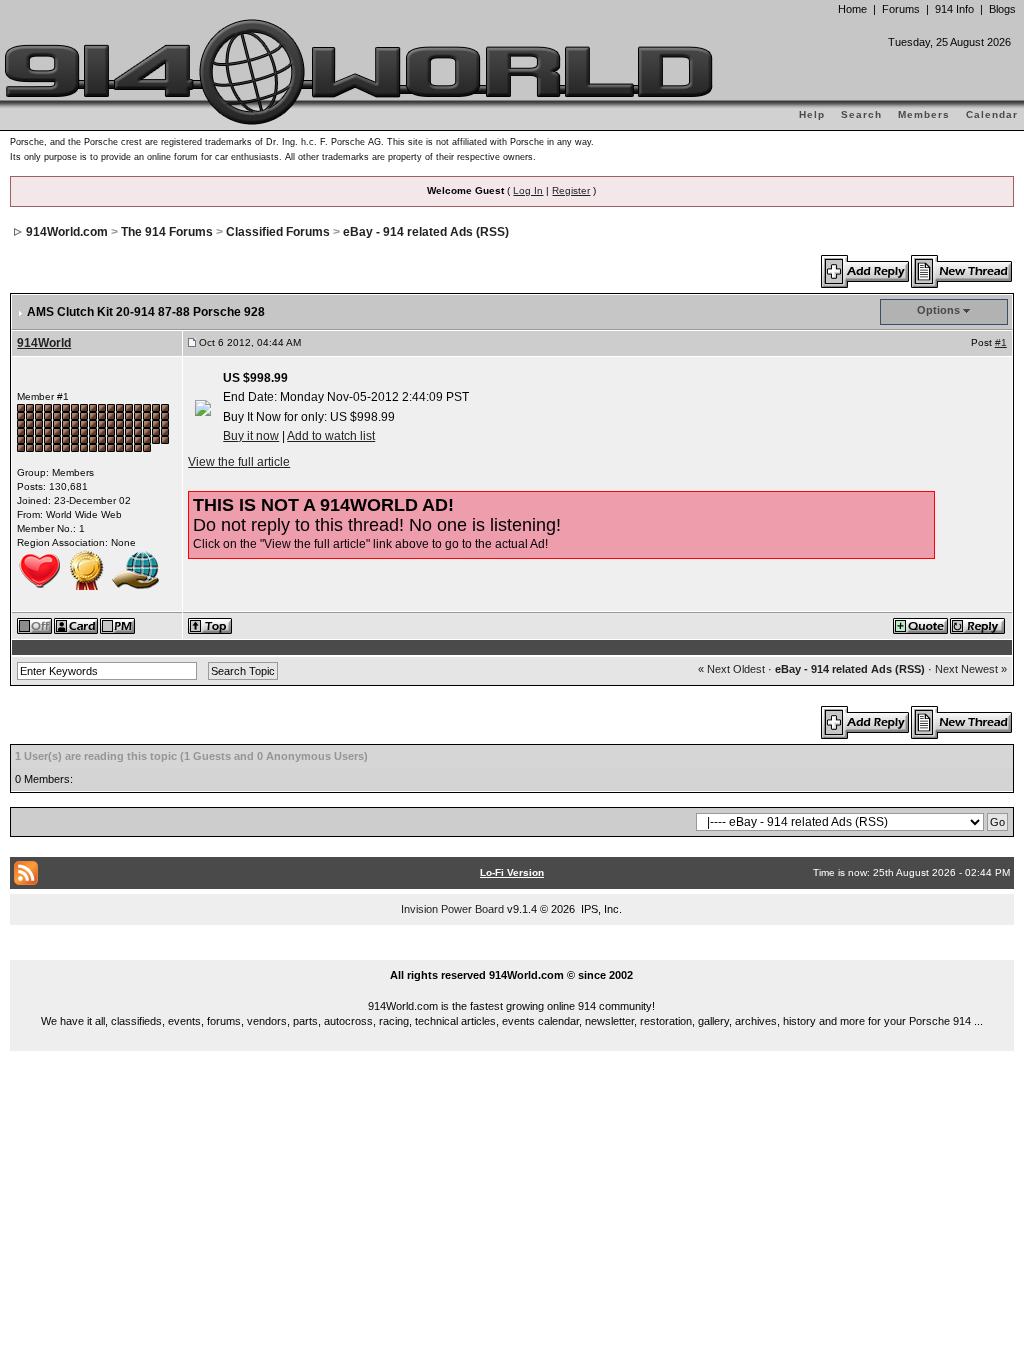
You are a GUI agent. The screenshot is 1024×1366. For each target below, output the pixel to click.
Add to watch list (331, 436)
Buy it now (251, 436)
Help (812, 114)
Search (861, 114)
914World (44, 343)
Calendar (992, 114)
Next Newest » (971, 669)
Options (938, 310)
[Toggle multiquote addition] (921, 625)
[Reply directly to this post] (978, 625)
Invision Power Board (452, 909)
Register (571, 190)
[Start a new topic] (962, 271)
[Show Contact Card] (77, 625)
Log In (528, 190)
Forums (901, 9)
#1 (1001, 342)
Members (924, 114)
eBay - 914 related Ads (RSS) (426, 232)
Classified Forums (278, 232)
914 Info (954, 9)
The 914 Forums (167, 232)
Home (852, 9)
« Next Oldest (731, 669)
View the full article (239, 462)
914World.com (67, 232)
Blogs (1002, 9)
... (512, 952)
